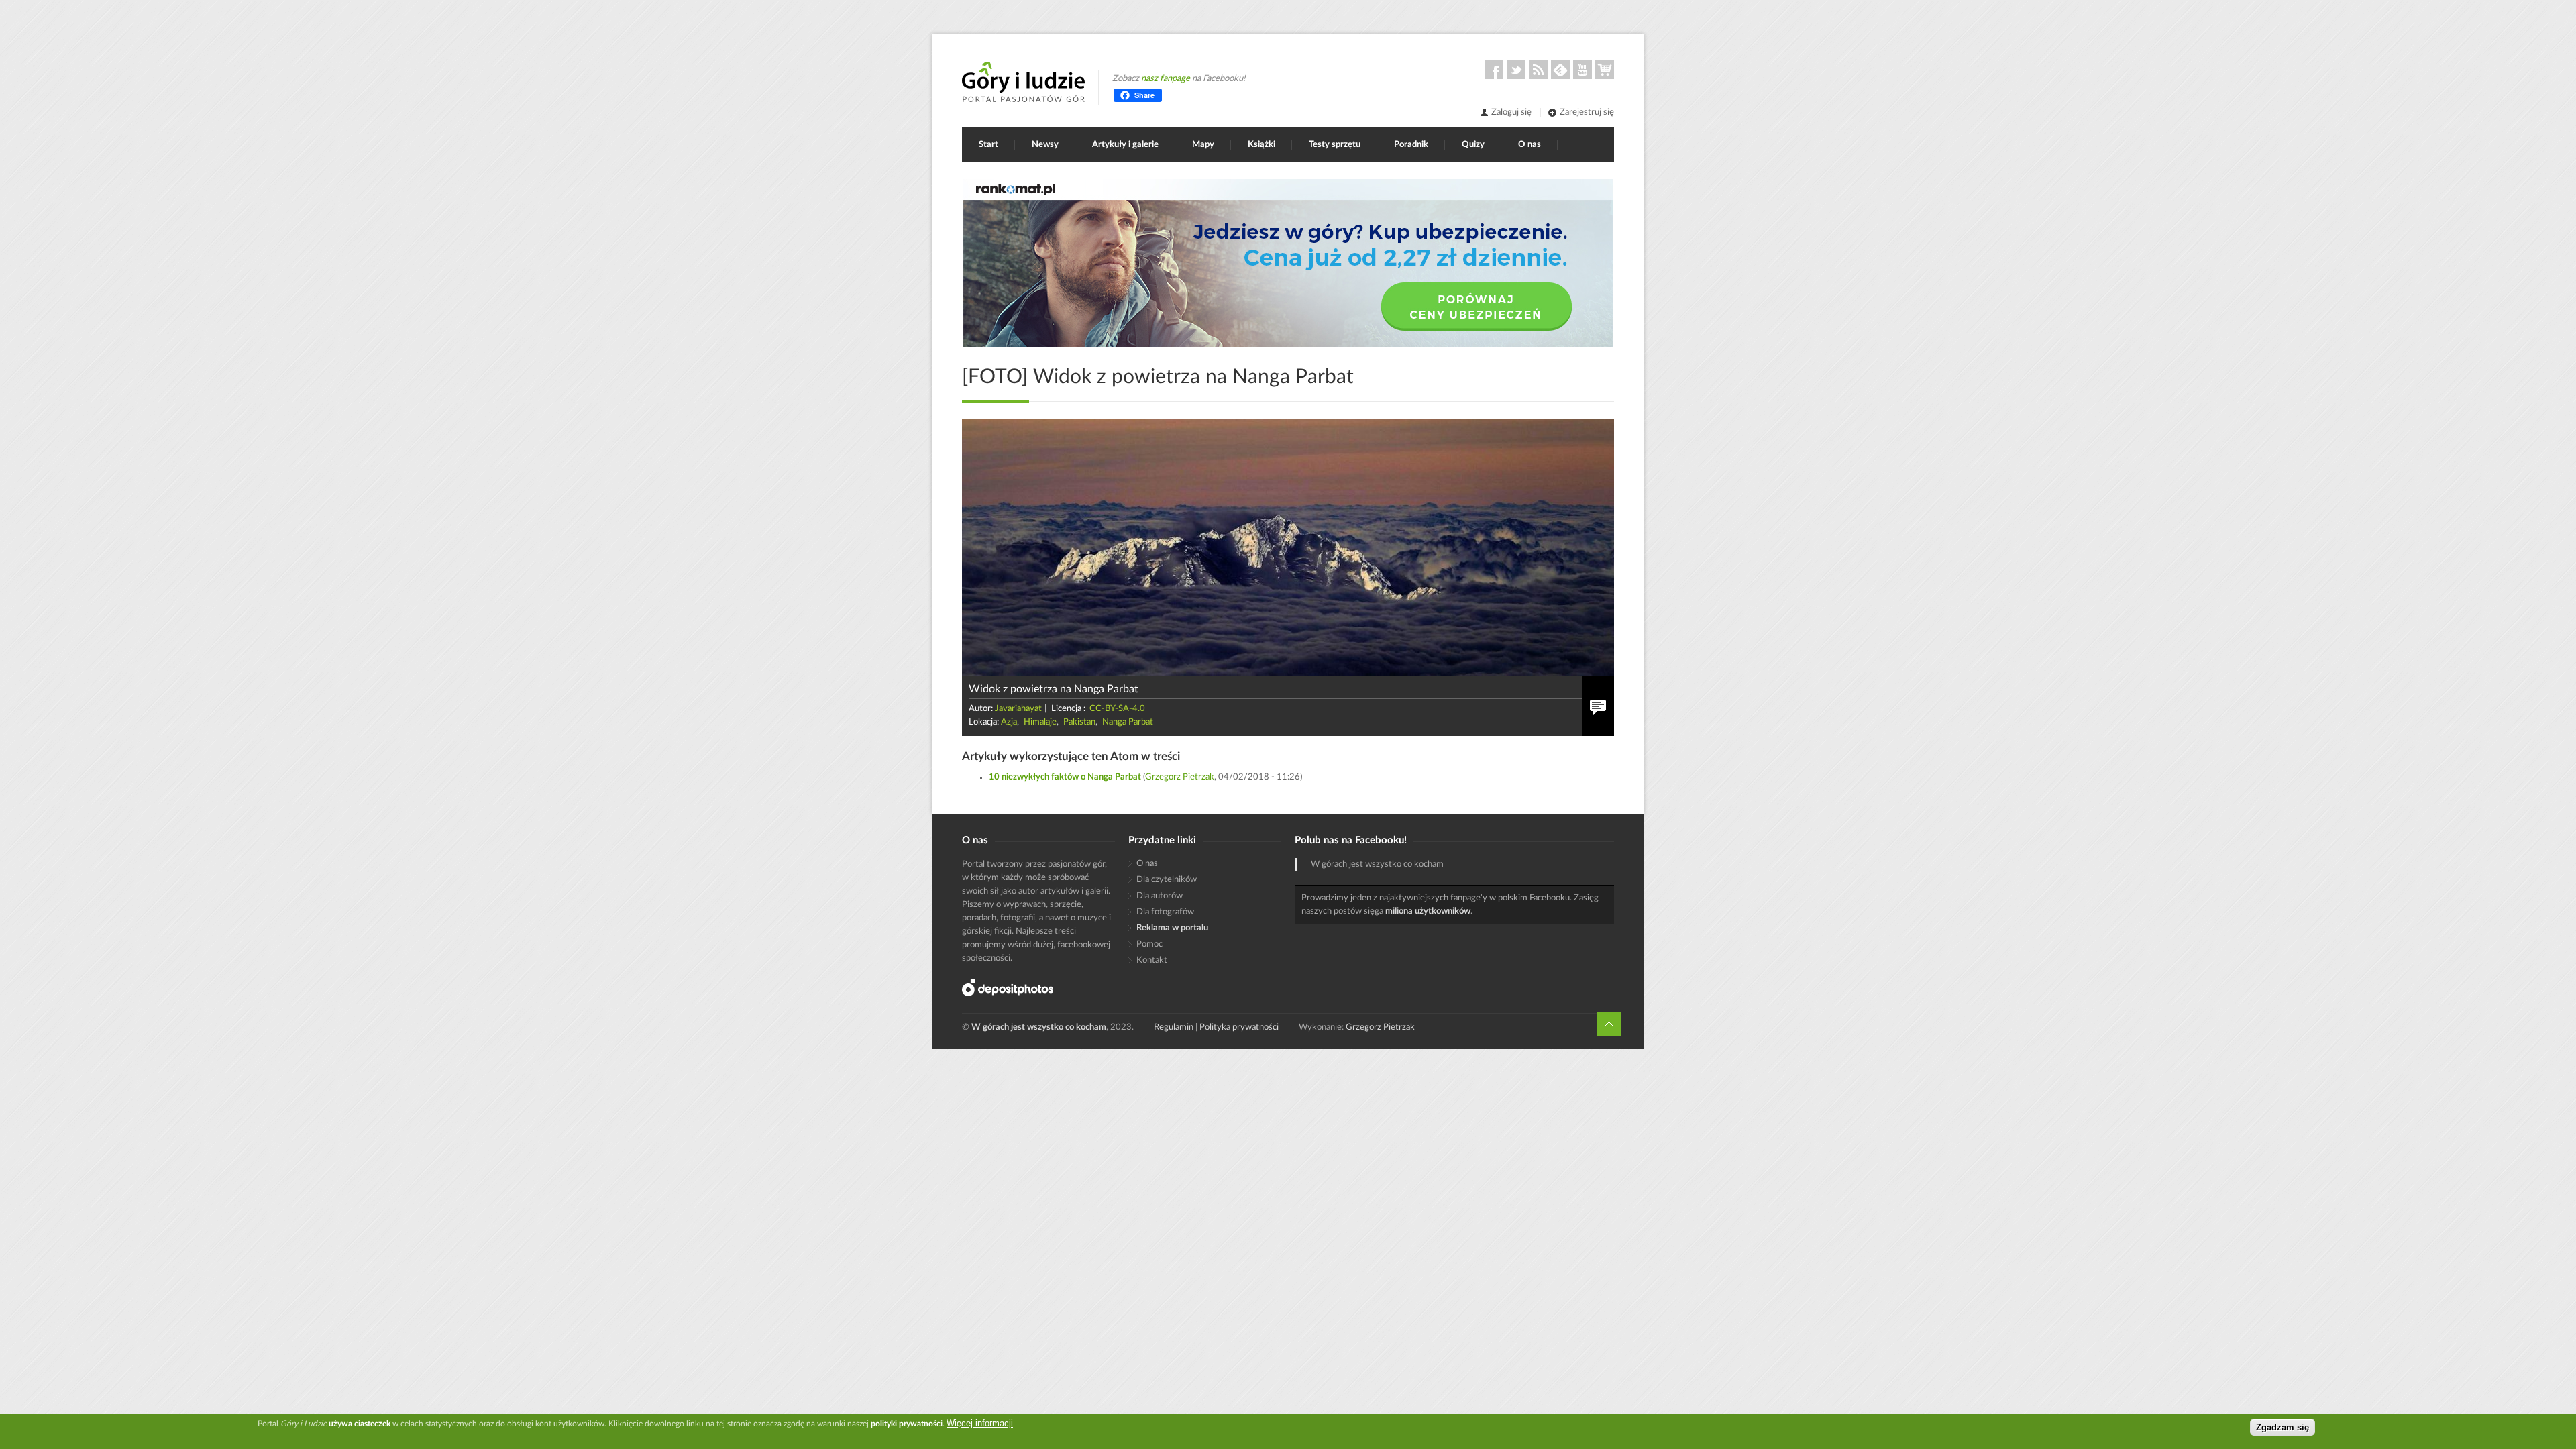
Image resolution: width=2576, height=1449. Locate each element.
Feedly (1560, 70)
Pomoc (1149, 944)
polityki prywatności (907, 1424)
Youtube (1582, 70)
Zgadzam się (2283, 1427)
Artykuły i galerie (1125, 145)
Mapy (1203, 145)
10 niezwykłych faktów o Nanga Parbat (1065, 777)
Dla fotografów (1165, 912)
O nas (1529, 145)
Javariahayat (1018, 709)
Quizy (1473, 145)
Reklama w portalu (1172, 928)
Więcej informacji (980, 1423)
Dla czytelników (1167, 880)
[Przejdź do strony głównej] (1023, 82)
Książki (1262, 145)
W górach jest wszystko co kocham (1377, 864)
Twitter (1516, 70)
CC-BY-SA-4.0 (1117, 709)
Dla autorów (1160, 896)
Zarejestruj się (1587, 112)
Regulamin (1174, 1027)
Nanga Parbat (1128, 722)
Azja (1009, 722)
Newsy (1045, 145)
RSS (1538, 70)
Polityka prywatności (1239, 1027)
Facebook (1494, 70)
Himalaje (1040, 722)
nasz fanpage (1166, 79)
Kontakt (1152, 960)
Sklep (1605, 70)
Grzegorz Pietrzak (1180, 777)
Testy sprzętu (1335, 145)
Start (988, 145)
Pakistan (1079, 722)
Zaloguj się (1511, 112)
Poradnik (1411, 145)
